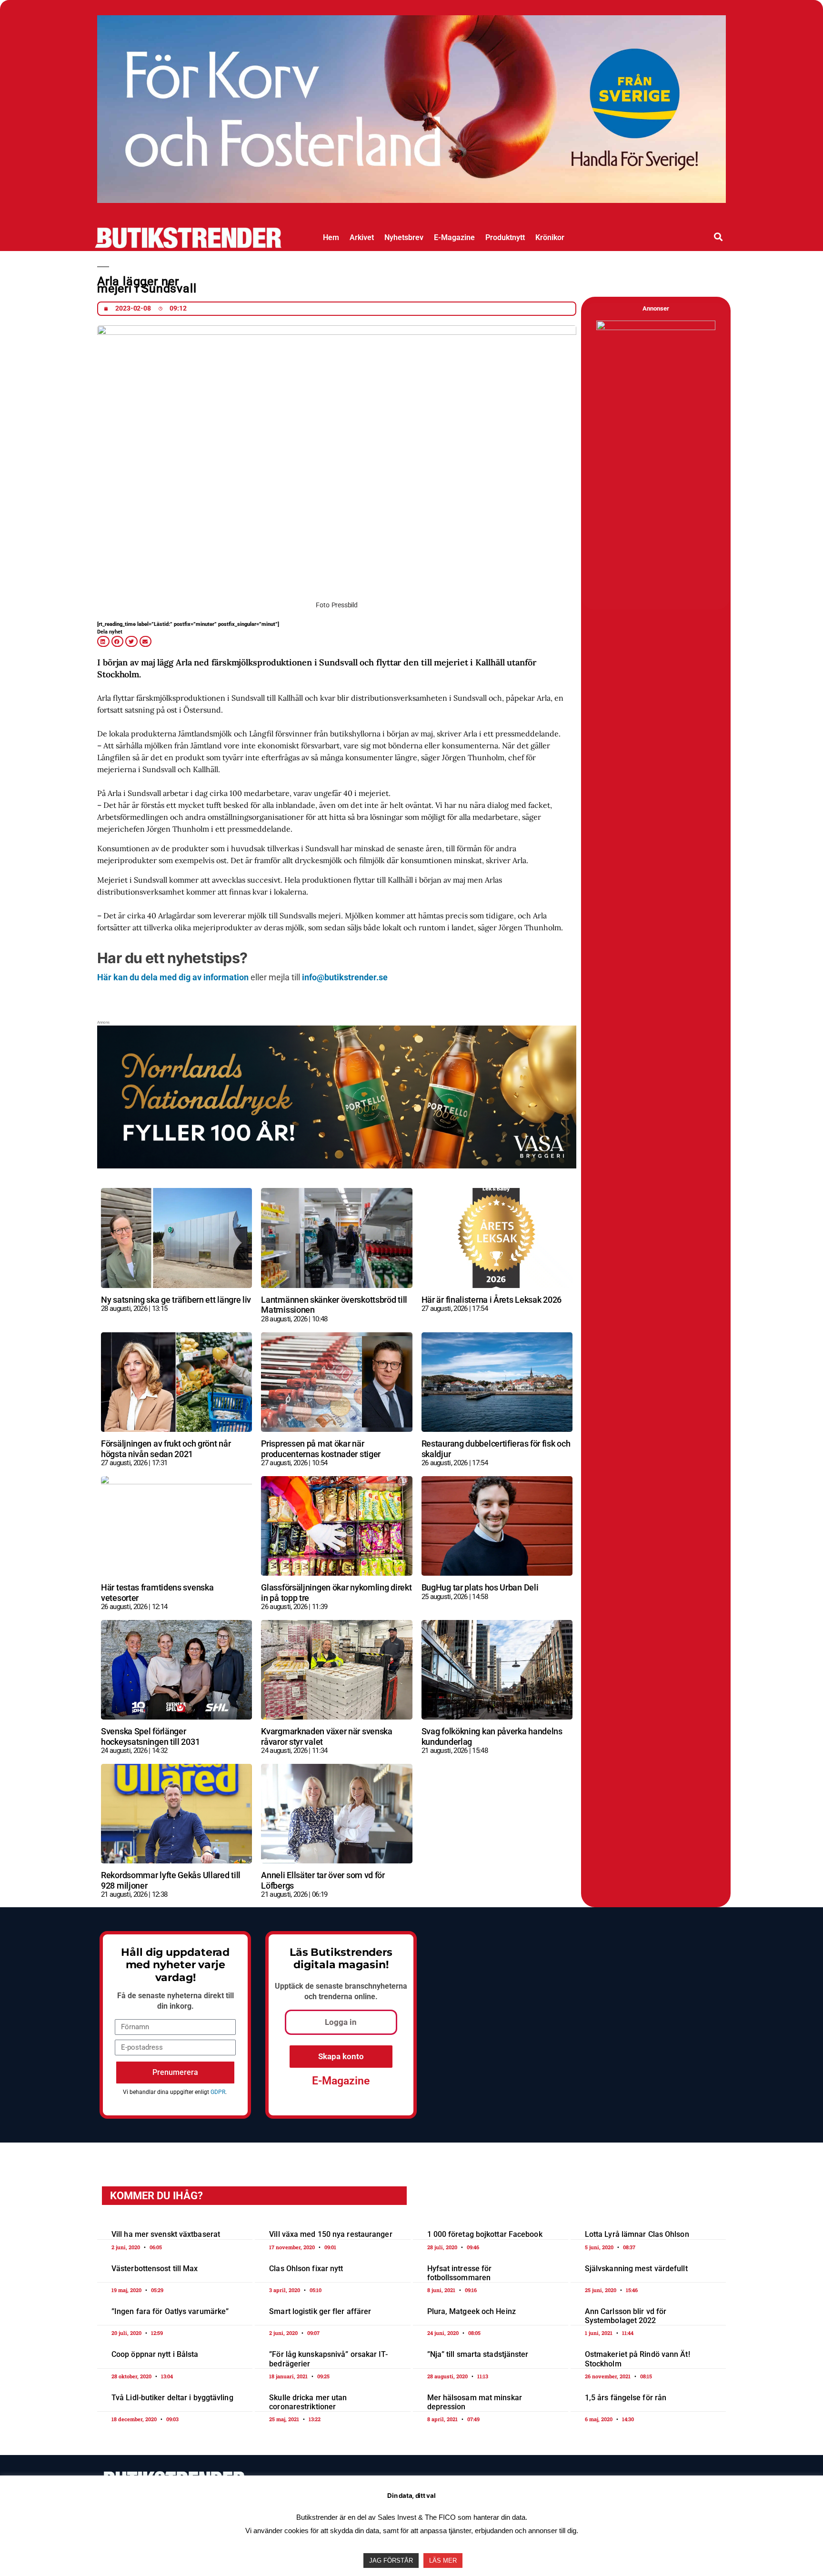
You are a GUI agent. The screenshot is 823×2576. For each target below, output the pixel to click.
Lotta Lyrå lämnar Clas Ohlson (637, 2234)
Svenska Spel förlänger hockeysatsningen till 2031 (150, 1736)
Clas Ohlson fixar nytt (306, 2269)
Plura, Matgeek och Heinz (472, 2311)
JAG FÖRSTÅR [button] (391, 2561)
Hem (331, 237)
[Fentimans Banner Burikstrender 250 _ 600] (656, 328)
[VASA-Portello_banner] (411, 199)
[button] (718, 236)
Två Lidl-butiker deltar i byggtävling (172, 2398)
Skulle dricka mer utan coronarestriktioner (308, 2402)
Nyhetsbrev (404, 237)
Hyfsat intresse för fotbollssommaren (460, 2273)
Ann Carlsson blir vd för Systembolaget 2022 (626, 2316)
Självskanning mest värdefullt (636, 2269)
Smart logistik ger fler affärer (320, 2311)
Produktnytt (505, 237)
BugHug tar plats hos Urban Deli (480, 1587)
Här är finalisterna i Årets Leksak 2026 (492, 1300)
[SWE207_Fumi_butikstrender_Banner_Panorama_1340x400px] (337, 1165)
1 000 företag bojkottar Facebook (485, 2234)
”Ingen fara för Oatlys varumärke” (170, 2311)
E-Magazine (454, 237)
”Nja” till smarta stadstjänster (478, 2354)
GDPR (218, 2092)
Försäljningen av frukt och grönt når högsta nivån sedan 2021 (166, 1449)
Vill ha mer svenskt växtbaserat (166, 2234)
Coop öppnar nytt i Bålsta (155, 2354)
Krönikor (550, 237)
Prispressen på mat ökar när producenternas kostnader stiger (321, 1449)
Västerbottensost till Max (155, 2269)
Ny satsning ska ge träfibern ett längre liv (176, 1300)
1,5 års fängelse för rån (626, 2398)
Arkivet (362, 237)
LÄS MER (443, 2561)
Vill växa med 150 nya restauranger (331, 2234)
